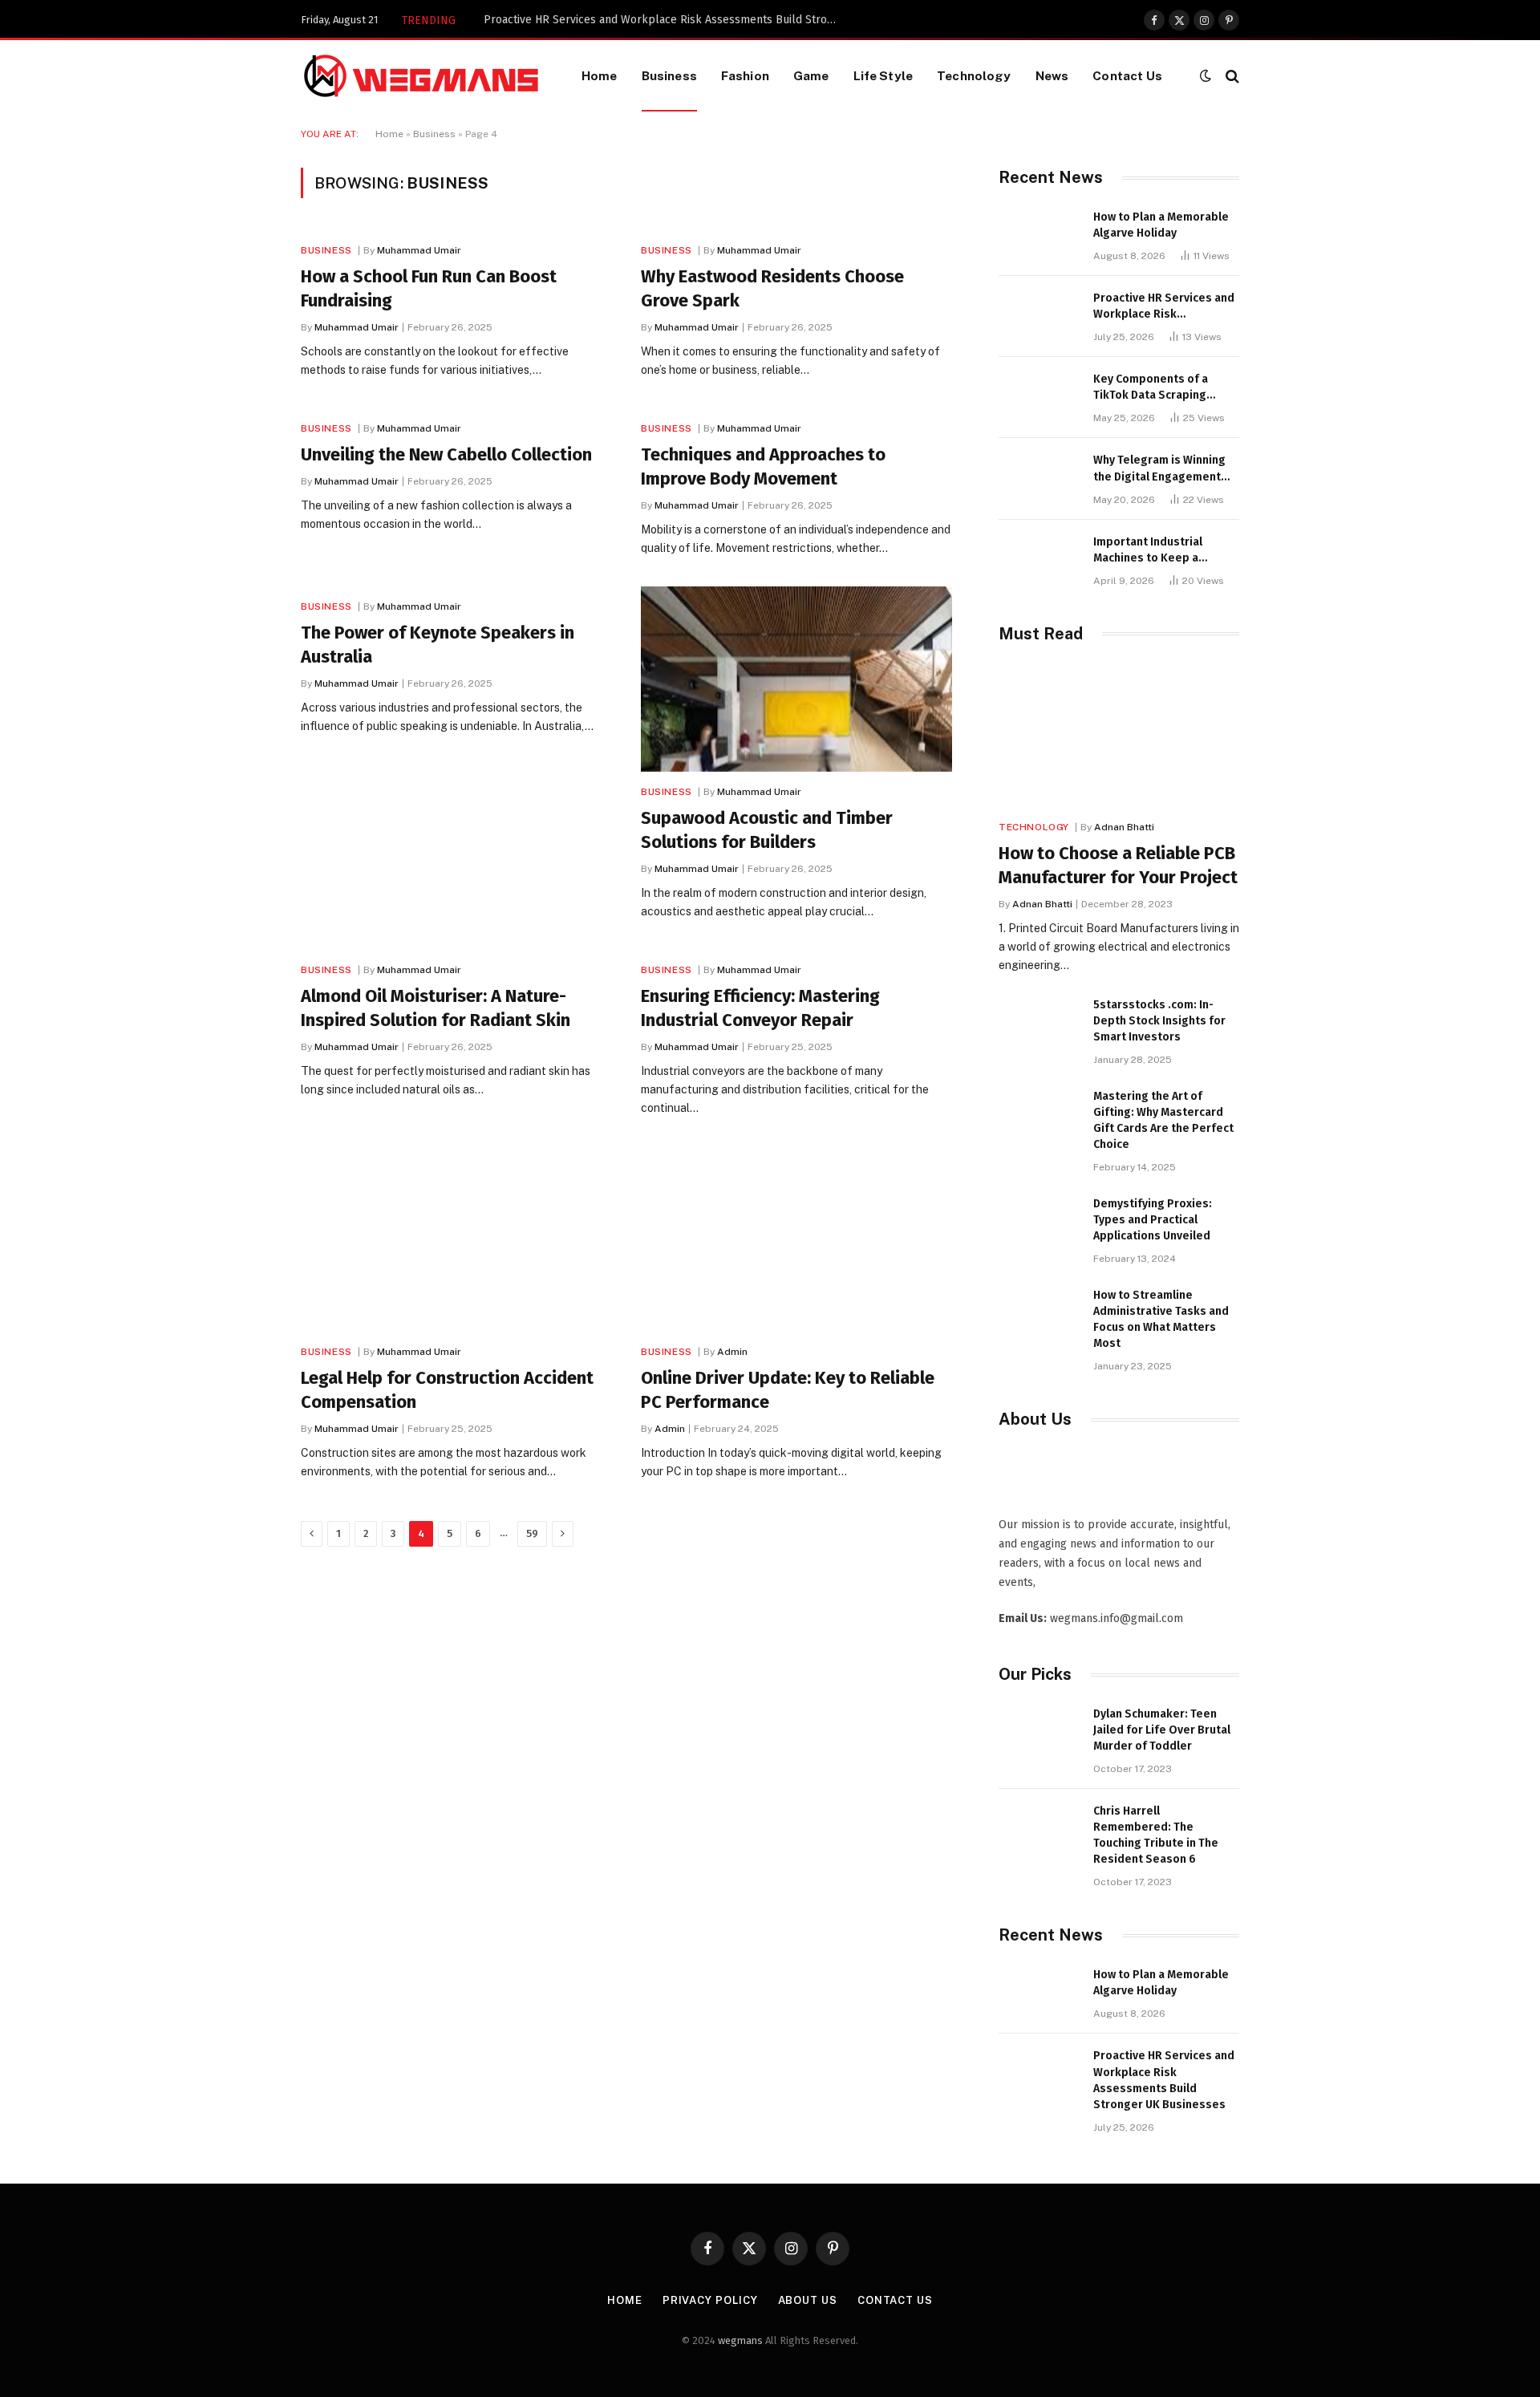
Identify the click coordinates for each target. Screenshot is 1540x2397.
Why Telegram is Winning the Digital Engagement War (1159, 469)
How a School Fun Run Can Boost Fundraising (429, 288)
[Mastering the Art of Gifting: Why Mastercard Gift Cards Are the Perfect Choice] (1039, 1114)
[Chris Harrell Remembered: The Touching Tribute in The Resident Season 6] (1039, 1829)
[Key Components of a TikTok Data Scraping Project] (1039, 397)
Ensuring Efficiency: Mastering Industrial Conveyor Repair (760, 1008)
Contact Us (1127, 75)
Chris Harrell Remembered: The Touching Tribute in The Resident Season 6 (1156, 1835)
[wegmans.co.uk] (421, 76)
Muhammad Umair (419, 250)
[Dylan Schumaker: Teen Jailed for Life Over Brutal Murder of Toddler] (1039, 1732)
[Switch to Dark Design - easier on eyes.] (1206, 76)
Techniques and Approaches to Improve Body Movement (763, 466)
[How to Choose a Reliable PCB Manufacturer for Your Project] (1119, 736)
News (1052, 75)
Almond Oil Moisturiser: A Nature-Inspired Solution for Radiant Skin (436, 1008)
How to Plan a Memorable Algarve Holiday (1161, 225)
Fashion (745, 75)
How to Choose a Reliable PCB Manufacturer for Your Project (1118, 865)
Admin (732, 1352)
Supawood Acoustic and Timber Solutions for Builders (767, 830)
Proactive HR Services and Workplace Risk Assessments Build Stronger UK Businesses (664, 20)
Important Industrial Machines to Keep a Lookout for (1148, 551)
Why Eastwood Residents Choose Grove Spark (772, 288)
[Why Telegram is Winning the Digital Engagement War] (1039, 478)
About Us (808, 2300)
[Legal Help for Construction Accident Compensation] (456, 1239)
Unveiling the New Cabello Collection (446, 454)
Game (811, 75)
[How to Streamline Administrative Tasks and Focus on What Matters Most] (1039, 1313)
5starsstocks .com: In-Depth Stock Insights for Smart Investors (1159, 1021)
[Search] (1231, 76)
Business (669, 75)
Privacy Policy (710, 2300)
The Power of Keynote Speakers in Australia (438, 645)
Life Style (883, 75)
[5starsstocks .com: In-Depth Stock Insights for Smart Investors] (1039, 1022)
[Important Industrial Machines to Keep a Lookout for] (1039, 560)
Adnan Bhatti (1124, 827)
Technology (974, 75)
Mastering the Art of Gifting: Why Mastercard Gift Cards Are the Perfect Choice (1163, 1120)
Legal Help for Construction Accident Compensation (447, 1390)
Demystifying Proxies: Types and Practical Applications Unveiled (1153, 1220)
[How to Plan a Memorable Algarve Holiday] (1039, 235)
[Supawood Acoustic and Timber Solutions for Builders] (796, 679)
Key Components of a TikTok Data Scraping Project (1151, 388)
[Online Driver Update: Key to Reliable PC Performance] (796, 1239)
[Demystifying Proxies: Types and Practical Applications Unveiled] (1039, 1221)
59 (532, 1533)
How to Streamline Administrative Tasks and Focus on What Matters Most (1161, 1319)
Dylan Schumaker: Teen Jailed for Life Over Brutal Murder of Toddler (1162, 1730)
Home (600, 75)
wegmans (740, 2340)
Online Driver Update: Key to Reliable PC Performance (788, 1390)
